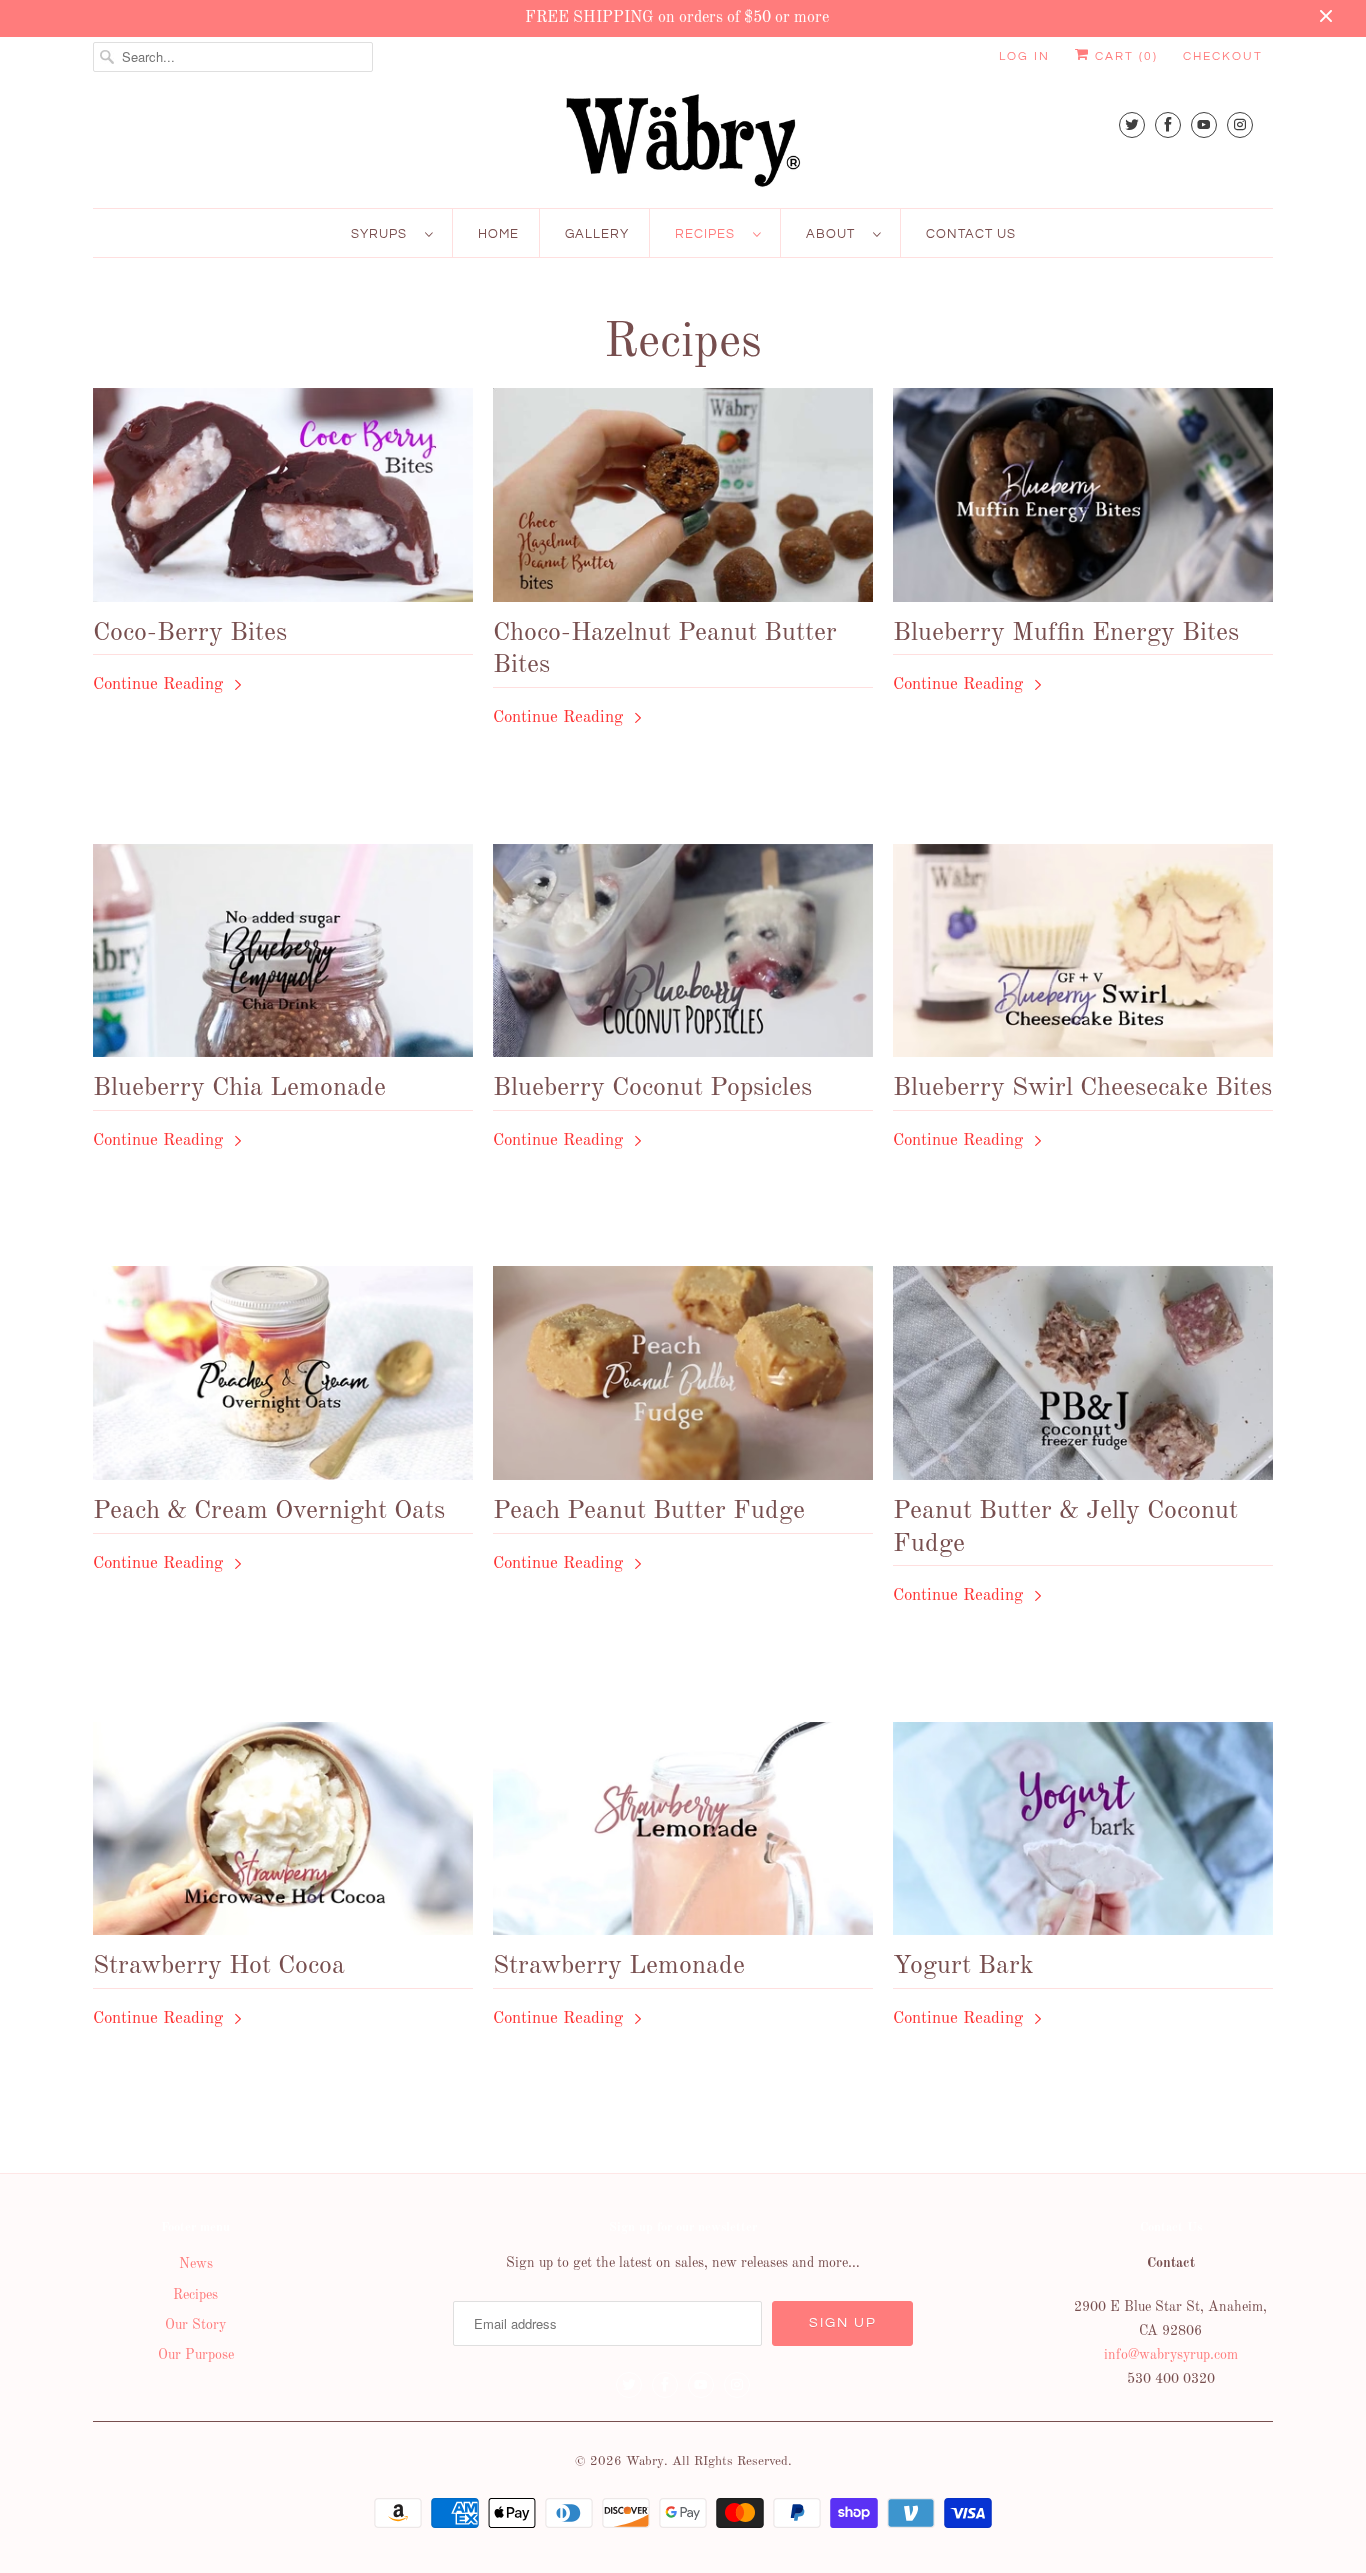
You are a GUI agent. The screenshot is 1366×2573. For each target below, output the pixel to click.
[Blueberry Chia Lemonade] (283, 956)
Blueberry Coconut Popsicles (652, 1088)
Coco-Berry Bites (190, 633)
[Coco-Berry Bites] (283, 500)
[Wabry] (683, 140)
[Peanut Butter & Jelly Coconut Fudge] (1083, 1378)
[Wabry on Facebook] (1168, 124)
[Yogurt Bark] (1083, 1834)
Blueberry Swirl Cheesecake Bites (1082, 1088)
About (834, 234)
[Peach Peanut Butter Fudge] (683, 1378)
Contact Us (971, 234)
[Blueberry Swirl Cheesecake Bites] (1083, 956)
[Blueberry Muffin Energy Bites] (1083, 500)
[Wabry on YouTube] (1204, 124)
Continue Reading (160, 684)
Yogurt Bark (963, 1966)
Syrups (383, 234)
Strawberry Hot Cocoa (219, 1966)
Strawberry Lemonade (619, 1966)
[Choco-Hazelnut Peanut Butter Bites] (683, 500)
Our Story (195, 2325)
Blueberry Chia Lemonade (239, 1088)
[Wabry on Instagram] (1240, 124)
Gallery (597, 234)
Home (498, 234)
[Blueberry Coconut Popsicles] (683, 956)
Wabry (645, 2461)
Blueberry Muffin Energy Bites (1066, 633)
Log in (1024, 56)
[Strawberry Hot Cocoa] (283, 1834)
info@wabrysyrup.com (1171, 2355)
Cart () (1124, 56)
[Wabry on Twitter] (1132, 124)
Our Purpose (196, 2355)
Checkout (1223, 56)
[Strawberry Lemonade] (683, 1834)
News (196, 2264)
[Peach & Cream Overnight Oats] (283, 1378)
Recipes (709, 234)
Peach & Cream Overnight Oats (269, 1511)
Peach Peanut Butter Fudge (649, 1511)
